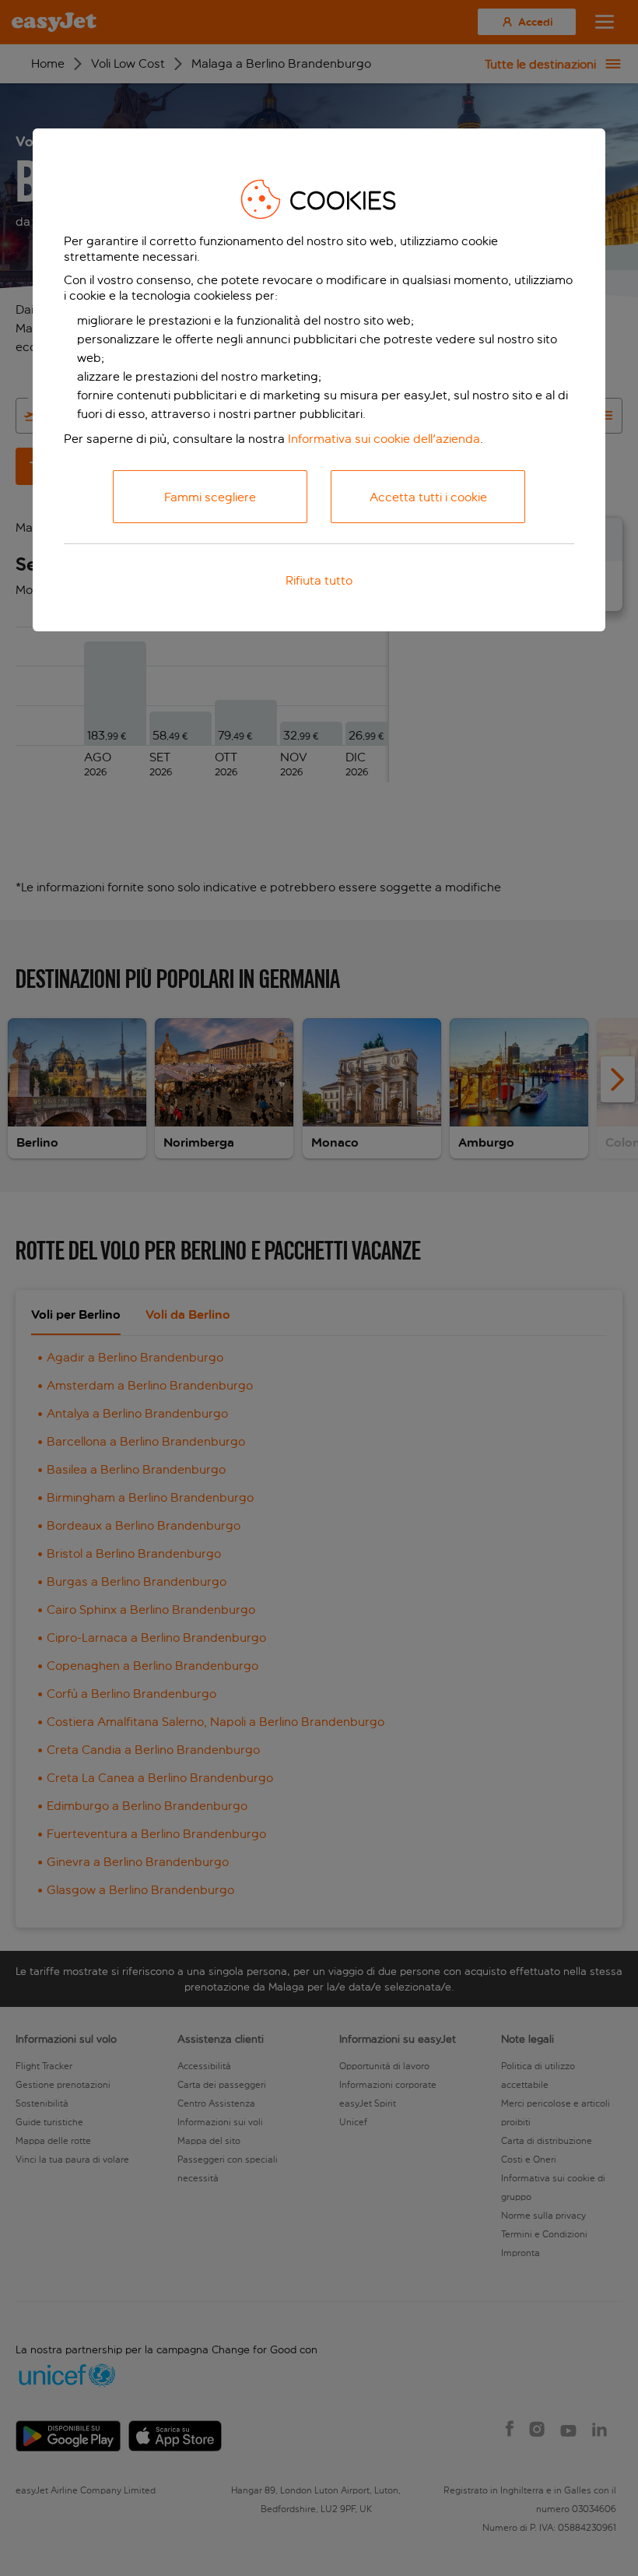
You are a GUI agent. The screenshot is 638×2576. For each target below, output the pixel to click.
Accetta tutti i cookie (428, 497)
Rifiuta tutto (319, 580)
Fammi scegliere (210, 497)
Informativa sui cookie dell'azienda (384, 439)
